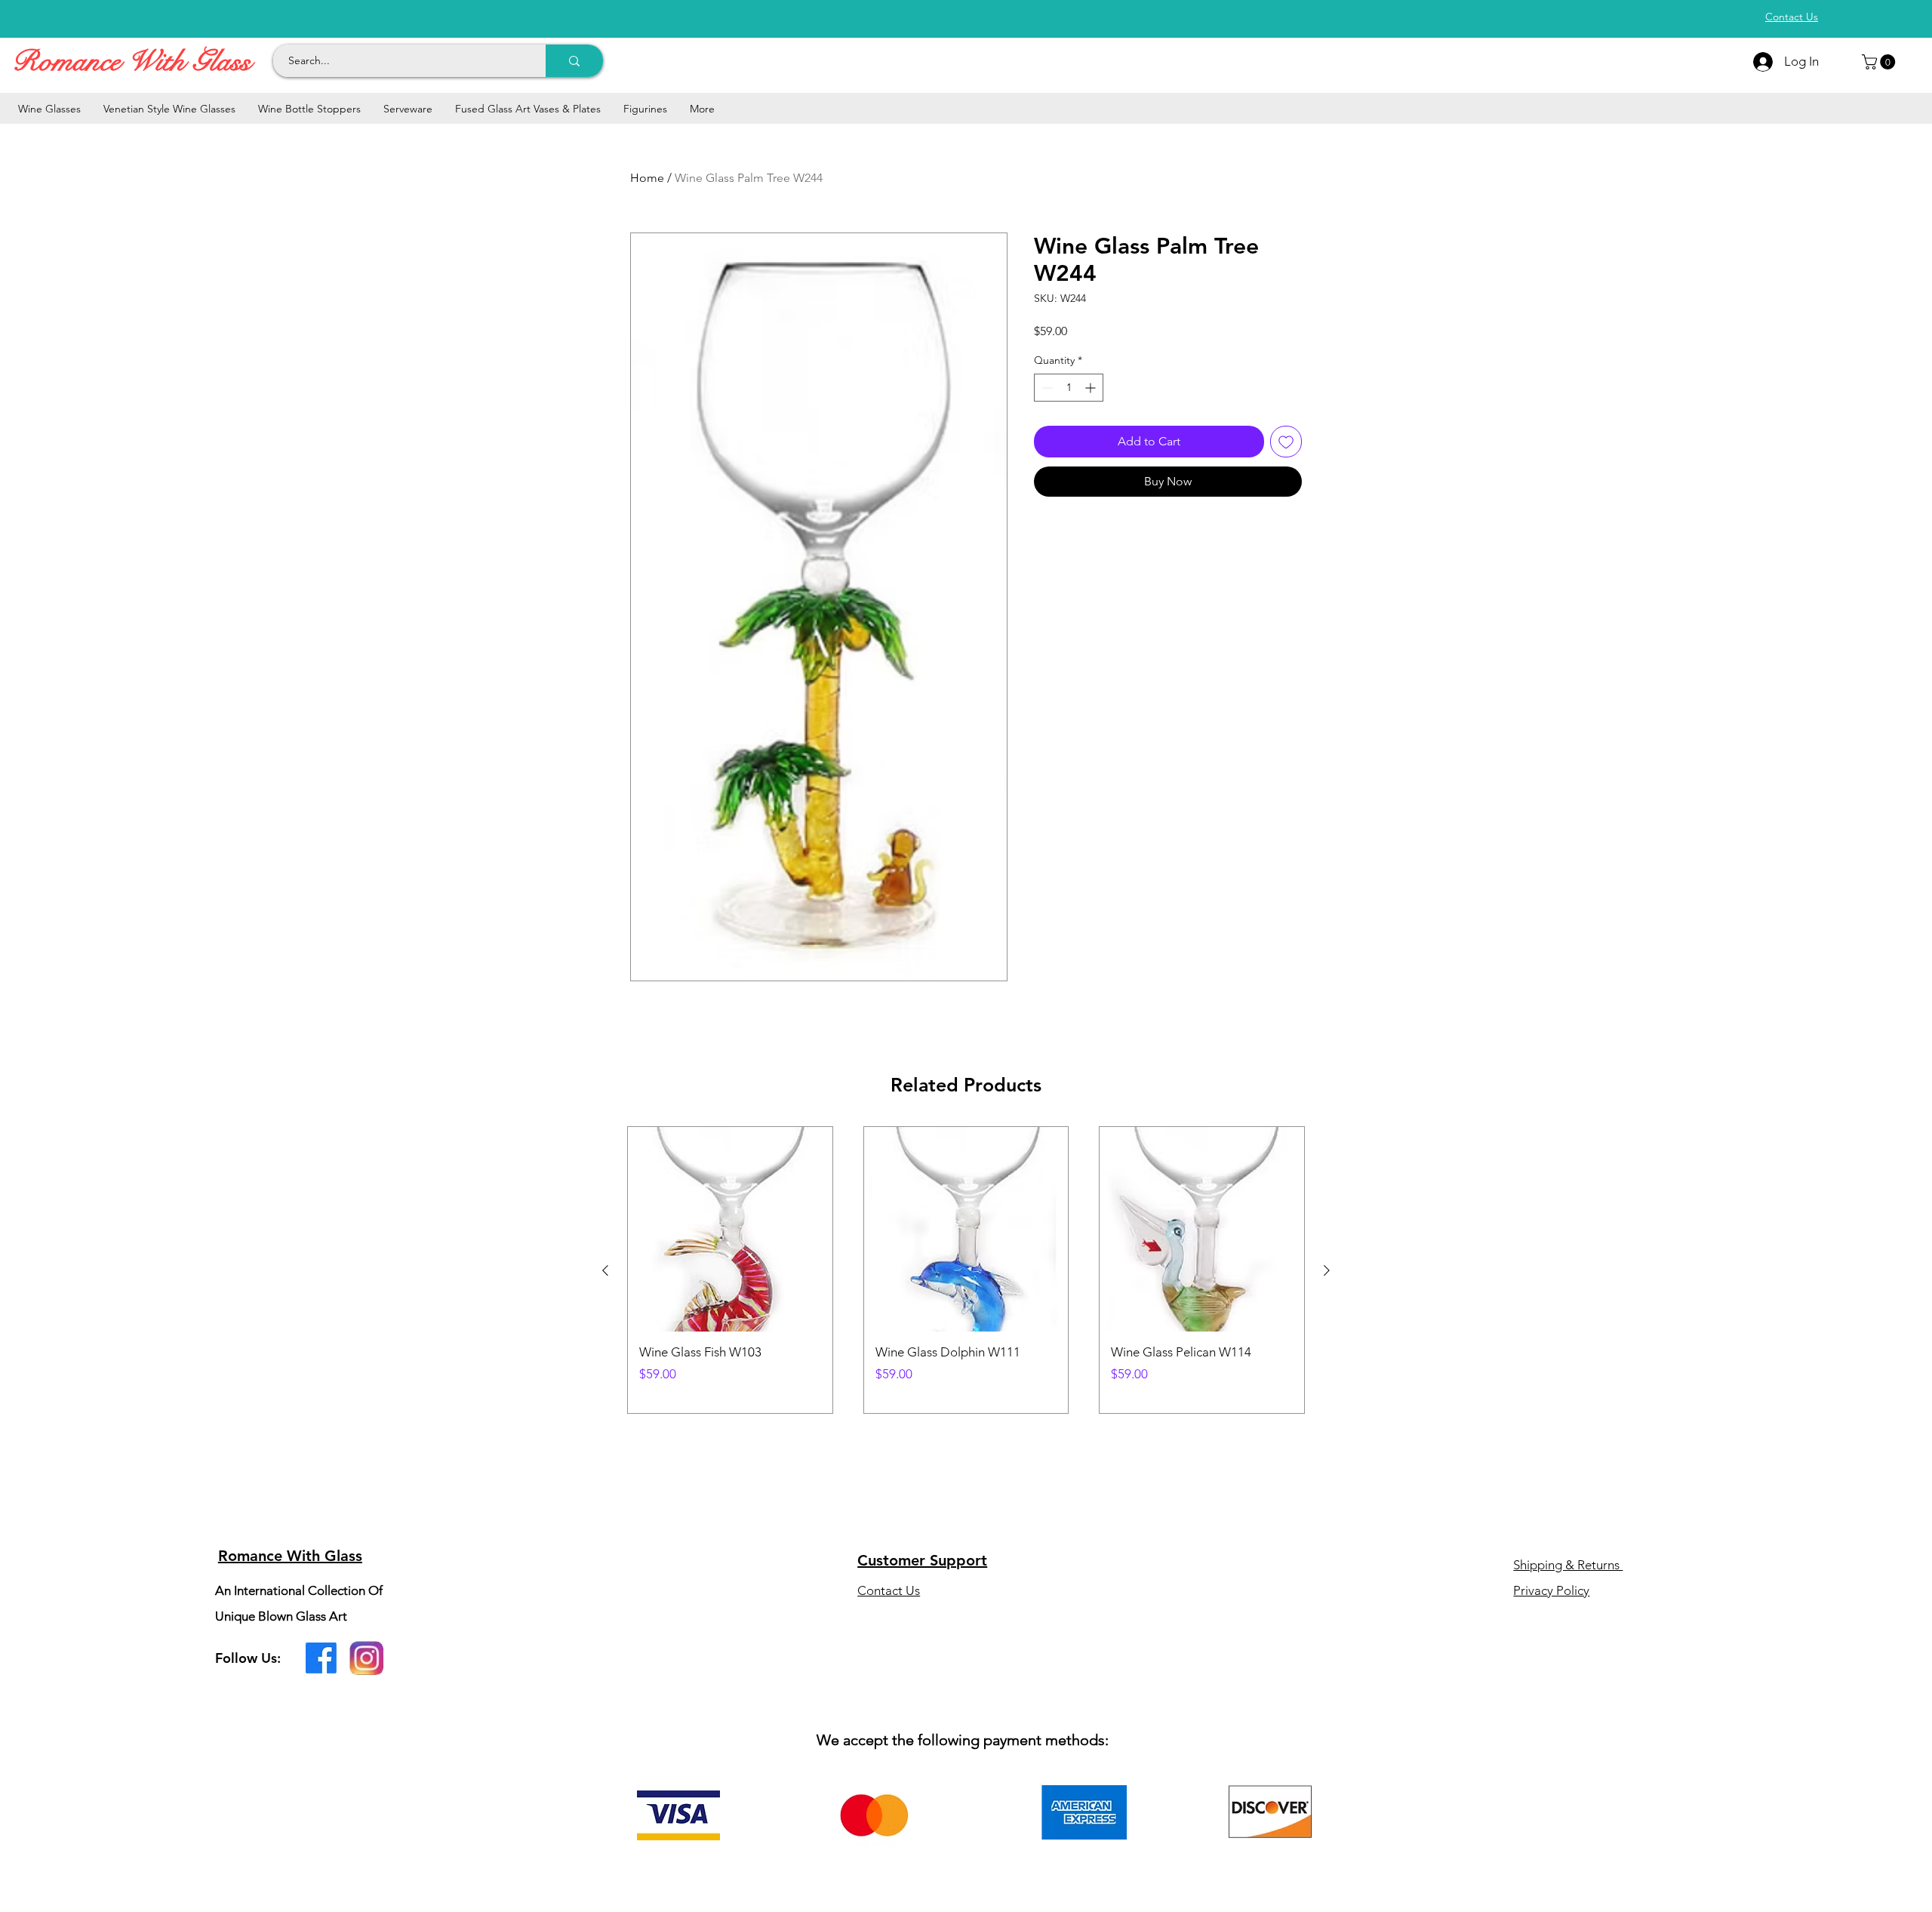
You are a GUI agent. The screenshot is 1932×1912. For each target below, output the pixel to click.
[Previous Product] (605, 1270)
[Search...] (574, 61)
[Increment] (1092, 388)
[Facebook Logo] (321, 1658)
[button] (1880, 62)
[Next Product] (1327, 1270)
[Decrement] (1046, 388)
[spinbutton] (1069, 388)
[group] (966, 1270)
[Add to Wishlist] (1286, 442)
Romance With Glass (131, 61)
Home (647, 178)
